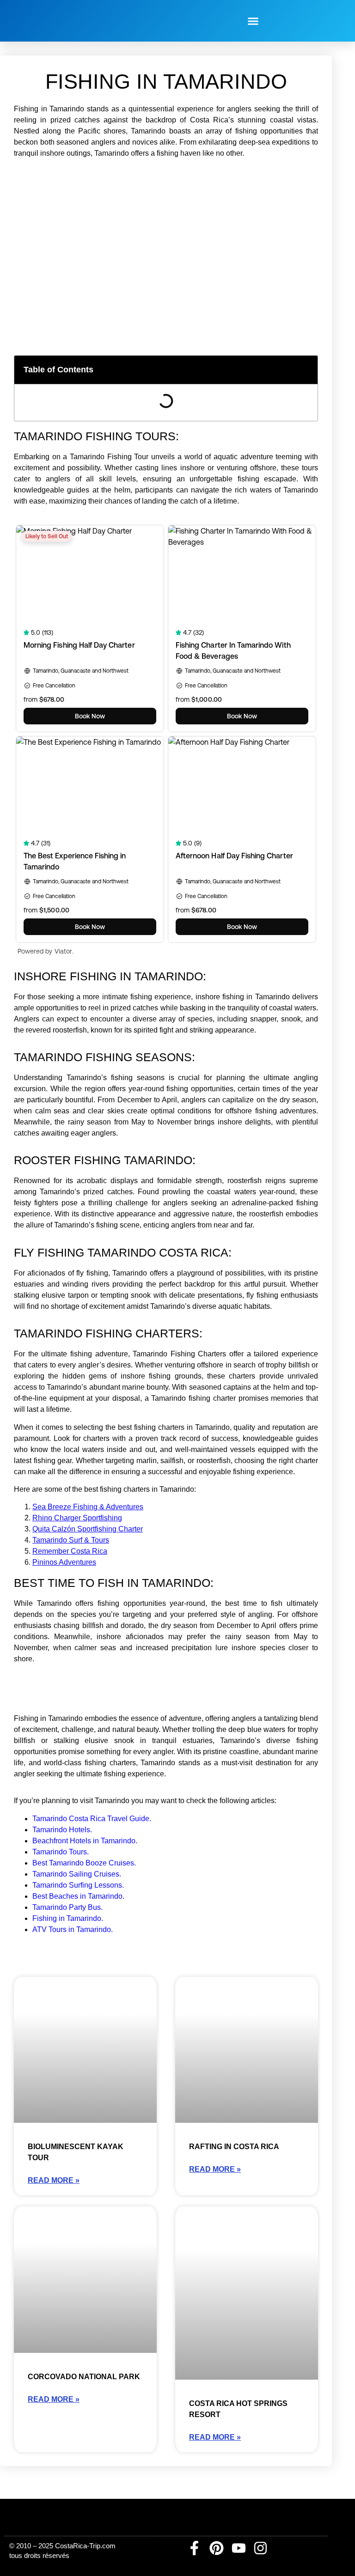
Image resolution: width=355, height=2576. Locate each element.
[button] (253, 21)
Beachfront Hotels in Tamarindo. (85, 1841)
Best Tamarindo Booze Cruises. (84, 1863)
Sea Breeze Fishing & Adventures (88, 1507)
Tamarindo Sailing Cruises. (77, 1874)
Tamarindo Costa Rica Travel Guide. (92, 1819)
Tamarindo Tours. (61, 1852)
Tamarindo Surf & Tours (71, 1540)
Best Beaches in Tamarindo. (78, 1896)
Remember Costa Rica (70, 1551)
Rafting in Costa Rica (234, 2147)
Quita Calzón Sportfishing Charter (88, 1529)
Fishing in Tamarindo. (68, 1918)
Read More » (54, 2180)
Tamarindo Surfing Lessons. (78, 1885)
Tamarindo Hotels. (62, 1830)
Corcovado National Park (84, 2377)
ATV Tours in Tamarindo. (73, 1929)
